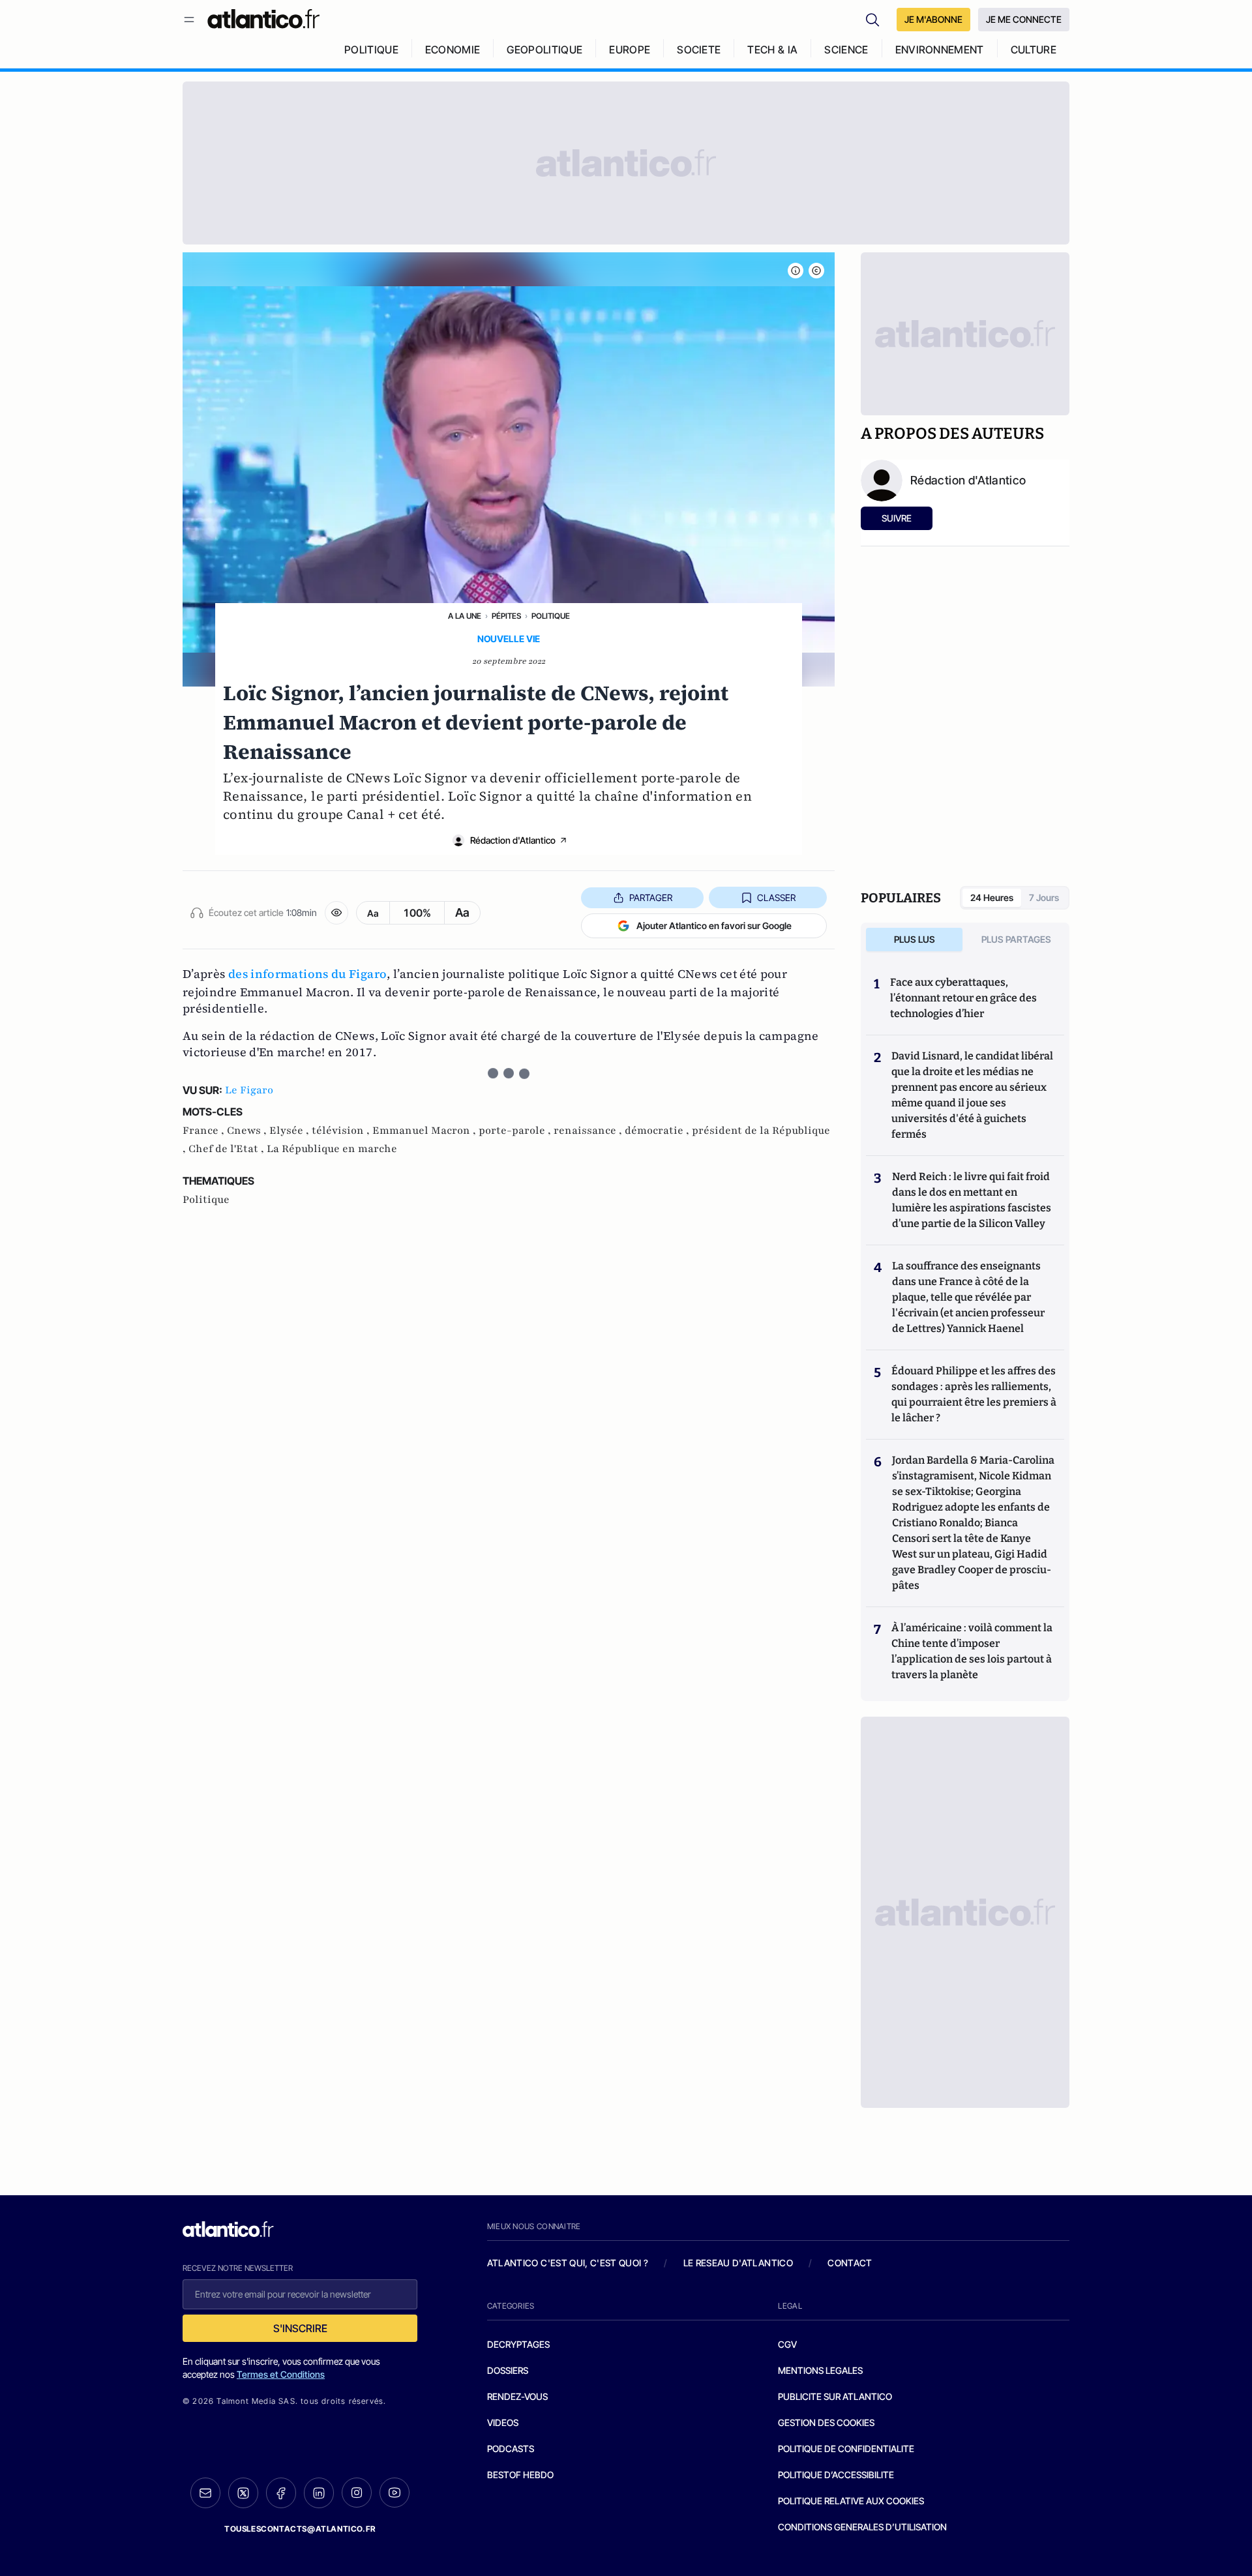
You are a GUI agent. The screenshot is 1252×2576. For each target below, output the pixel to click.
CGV (787, 2344)
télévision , (342, 1131)
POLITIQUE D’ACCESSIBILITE (836, 2475)
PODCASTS (511, 2449)
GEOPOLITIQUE (544, 50)
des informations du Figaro (307, 974)
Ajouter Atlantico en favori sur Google (714, 925)
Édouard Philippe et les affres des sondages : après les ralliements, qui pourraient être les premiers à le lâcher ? (974, 1394)
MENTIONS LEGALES (820, 2370)
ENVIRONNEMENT (940, 50)
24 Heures (992, 897)
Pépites (506, 616)
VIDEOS (503, 2422)
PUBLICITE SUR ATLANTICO (835, 2396)
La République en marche (332, 1149)
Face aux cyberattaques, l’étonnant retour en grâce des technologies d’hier (963, 998)
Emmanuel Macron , (425, 1131)
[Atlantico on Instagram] (357, 2493)
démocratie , (658, 1131)
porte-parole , (516, 1131)
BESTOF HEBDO (520, 2475)
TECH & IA (772, 50)
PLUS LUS (915, 939)
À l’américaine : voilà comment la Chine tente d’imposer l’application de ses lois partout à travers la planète (972, 1651)
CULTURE (1034, 50)
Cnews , (248, 1131)
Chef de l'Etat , (228, 1149)
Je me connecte (1024, 19)
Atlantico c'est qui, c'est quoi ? (568, 2263)
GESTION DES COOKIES (826, 2422)
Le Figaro (249, 1090)
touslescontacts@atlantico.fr (300, 2529)
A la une (465, 616)
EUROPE (630, 50)
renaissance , (589, 1131)
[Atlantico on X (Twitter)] (243, 2493)
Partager (651, 897)
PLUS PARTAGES (1016, 939)
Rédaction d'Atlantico (513, 840)
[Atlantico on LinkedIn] (319, 2493)
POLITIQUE (371, 50)
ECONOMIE (453, 50)
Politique (551, 616)
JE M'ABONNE (933, 19)
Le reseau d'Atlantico (738, 2263)
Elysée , (291, 1131)
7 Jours (1044, 897)
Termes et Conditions (281, 2374)
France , (205, 1131)
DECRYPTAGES (518, 2344)
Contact (850, 2263)
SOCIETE (699, 50)
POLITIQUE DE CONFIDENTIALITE (846, 2449)
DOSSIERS (508, 2370)
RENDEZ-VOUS (517, 2396)
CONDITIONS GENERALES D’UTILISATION (862, 2527)
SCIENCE (846, 50)
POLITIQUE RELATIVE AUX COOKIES (851, 2501)
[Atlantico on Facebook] (281, 2493)
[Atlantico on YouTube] (395, 2493)
